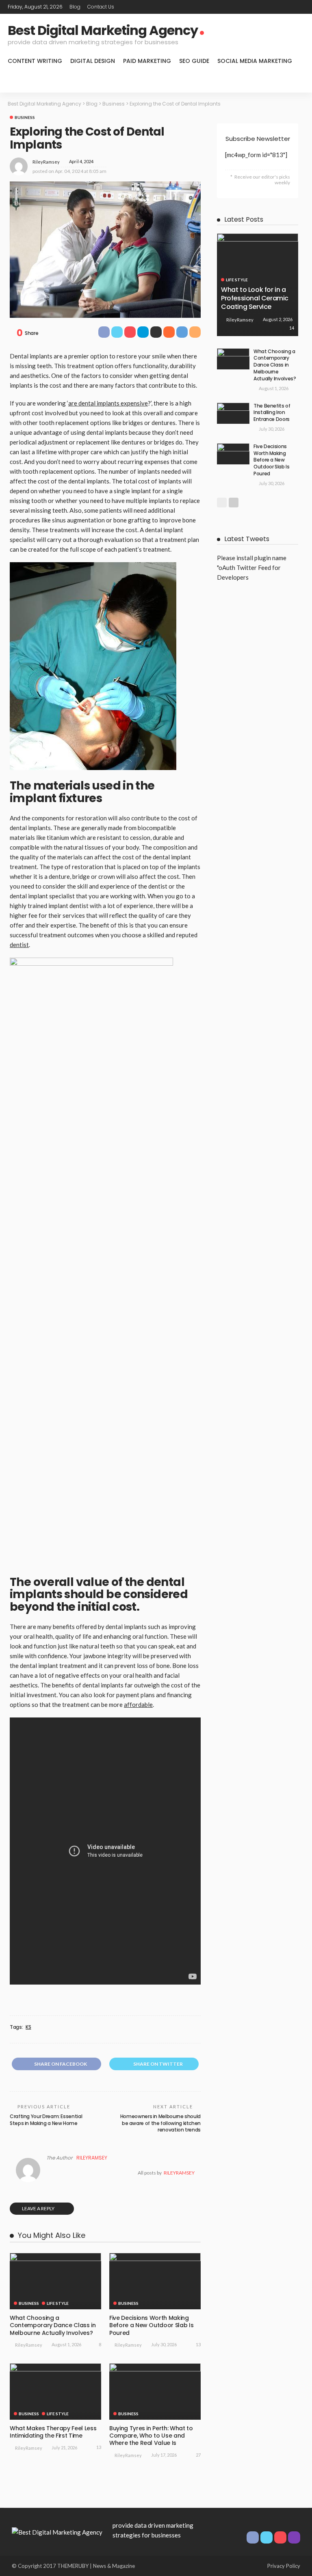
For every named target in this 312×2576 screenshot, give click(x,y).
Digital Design (93, 61)
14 (292, 328)
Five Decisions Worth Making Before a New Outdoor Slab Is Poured (151, 2325)
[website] (48, 2173)
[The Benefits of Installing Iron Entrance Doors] (233, 413)
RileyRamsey (46, 162)
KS (28, 2027)
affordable (138, 1704)
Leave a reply (39, 2208)
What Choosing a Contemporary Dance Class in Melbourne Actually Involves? (53, 2325)
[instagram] (299, 7)
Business (25, 117)
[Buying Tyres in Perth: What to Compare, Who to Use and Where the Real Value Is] (155, 2392)
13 (198, 2344)
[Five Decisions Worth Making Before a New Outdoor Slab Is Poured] (155, 2281)
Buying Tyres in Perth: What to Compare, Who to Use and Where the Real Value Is (151, 2436)
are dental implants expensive (108, 403)
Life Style (58, 2303)
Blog (75, 7)
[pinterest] (288, 7)
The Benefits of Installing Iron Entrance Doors (272, 413)
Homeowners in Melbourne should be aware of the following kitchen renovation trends (160, 2123)
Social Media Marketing (255, 61)
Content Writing (35, 61)
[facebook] (267, 7)
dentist (19, 945)
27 (198, 2455)
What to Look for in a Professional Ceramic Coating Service (255, 298)
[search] (294, 82)
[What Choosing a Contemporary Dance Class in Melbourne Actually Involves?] (55, 2281)
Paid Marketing (147, 61)
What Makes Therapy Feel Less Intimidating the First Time (53, 2432)
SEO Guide (194, 61)
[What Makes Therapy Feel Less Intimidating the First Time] (55, 2392)
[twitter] (278, 7)
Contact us (101, 7)
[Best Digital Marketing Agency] (57, 2531)
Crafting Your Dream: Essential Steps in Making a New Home (46, 2120)
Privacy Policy (284, 2566)
